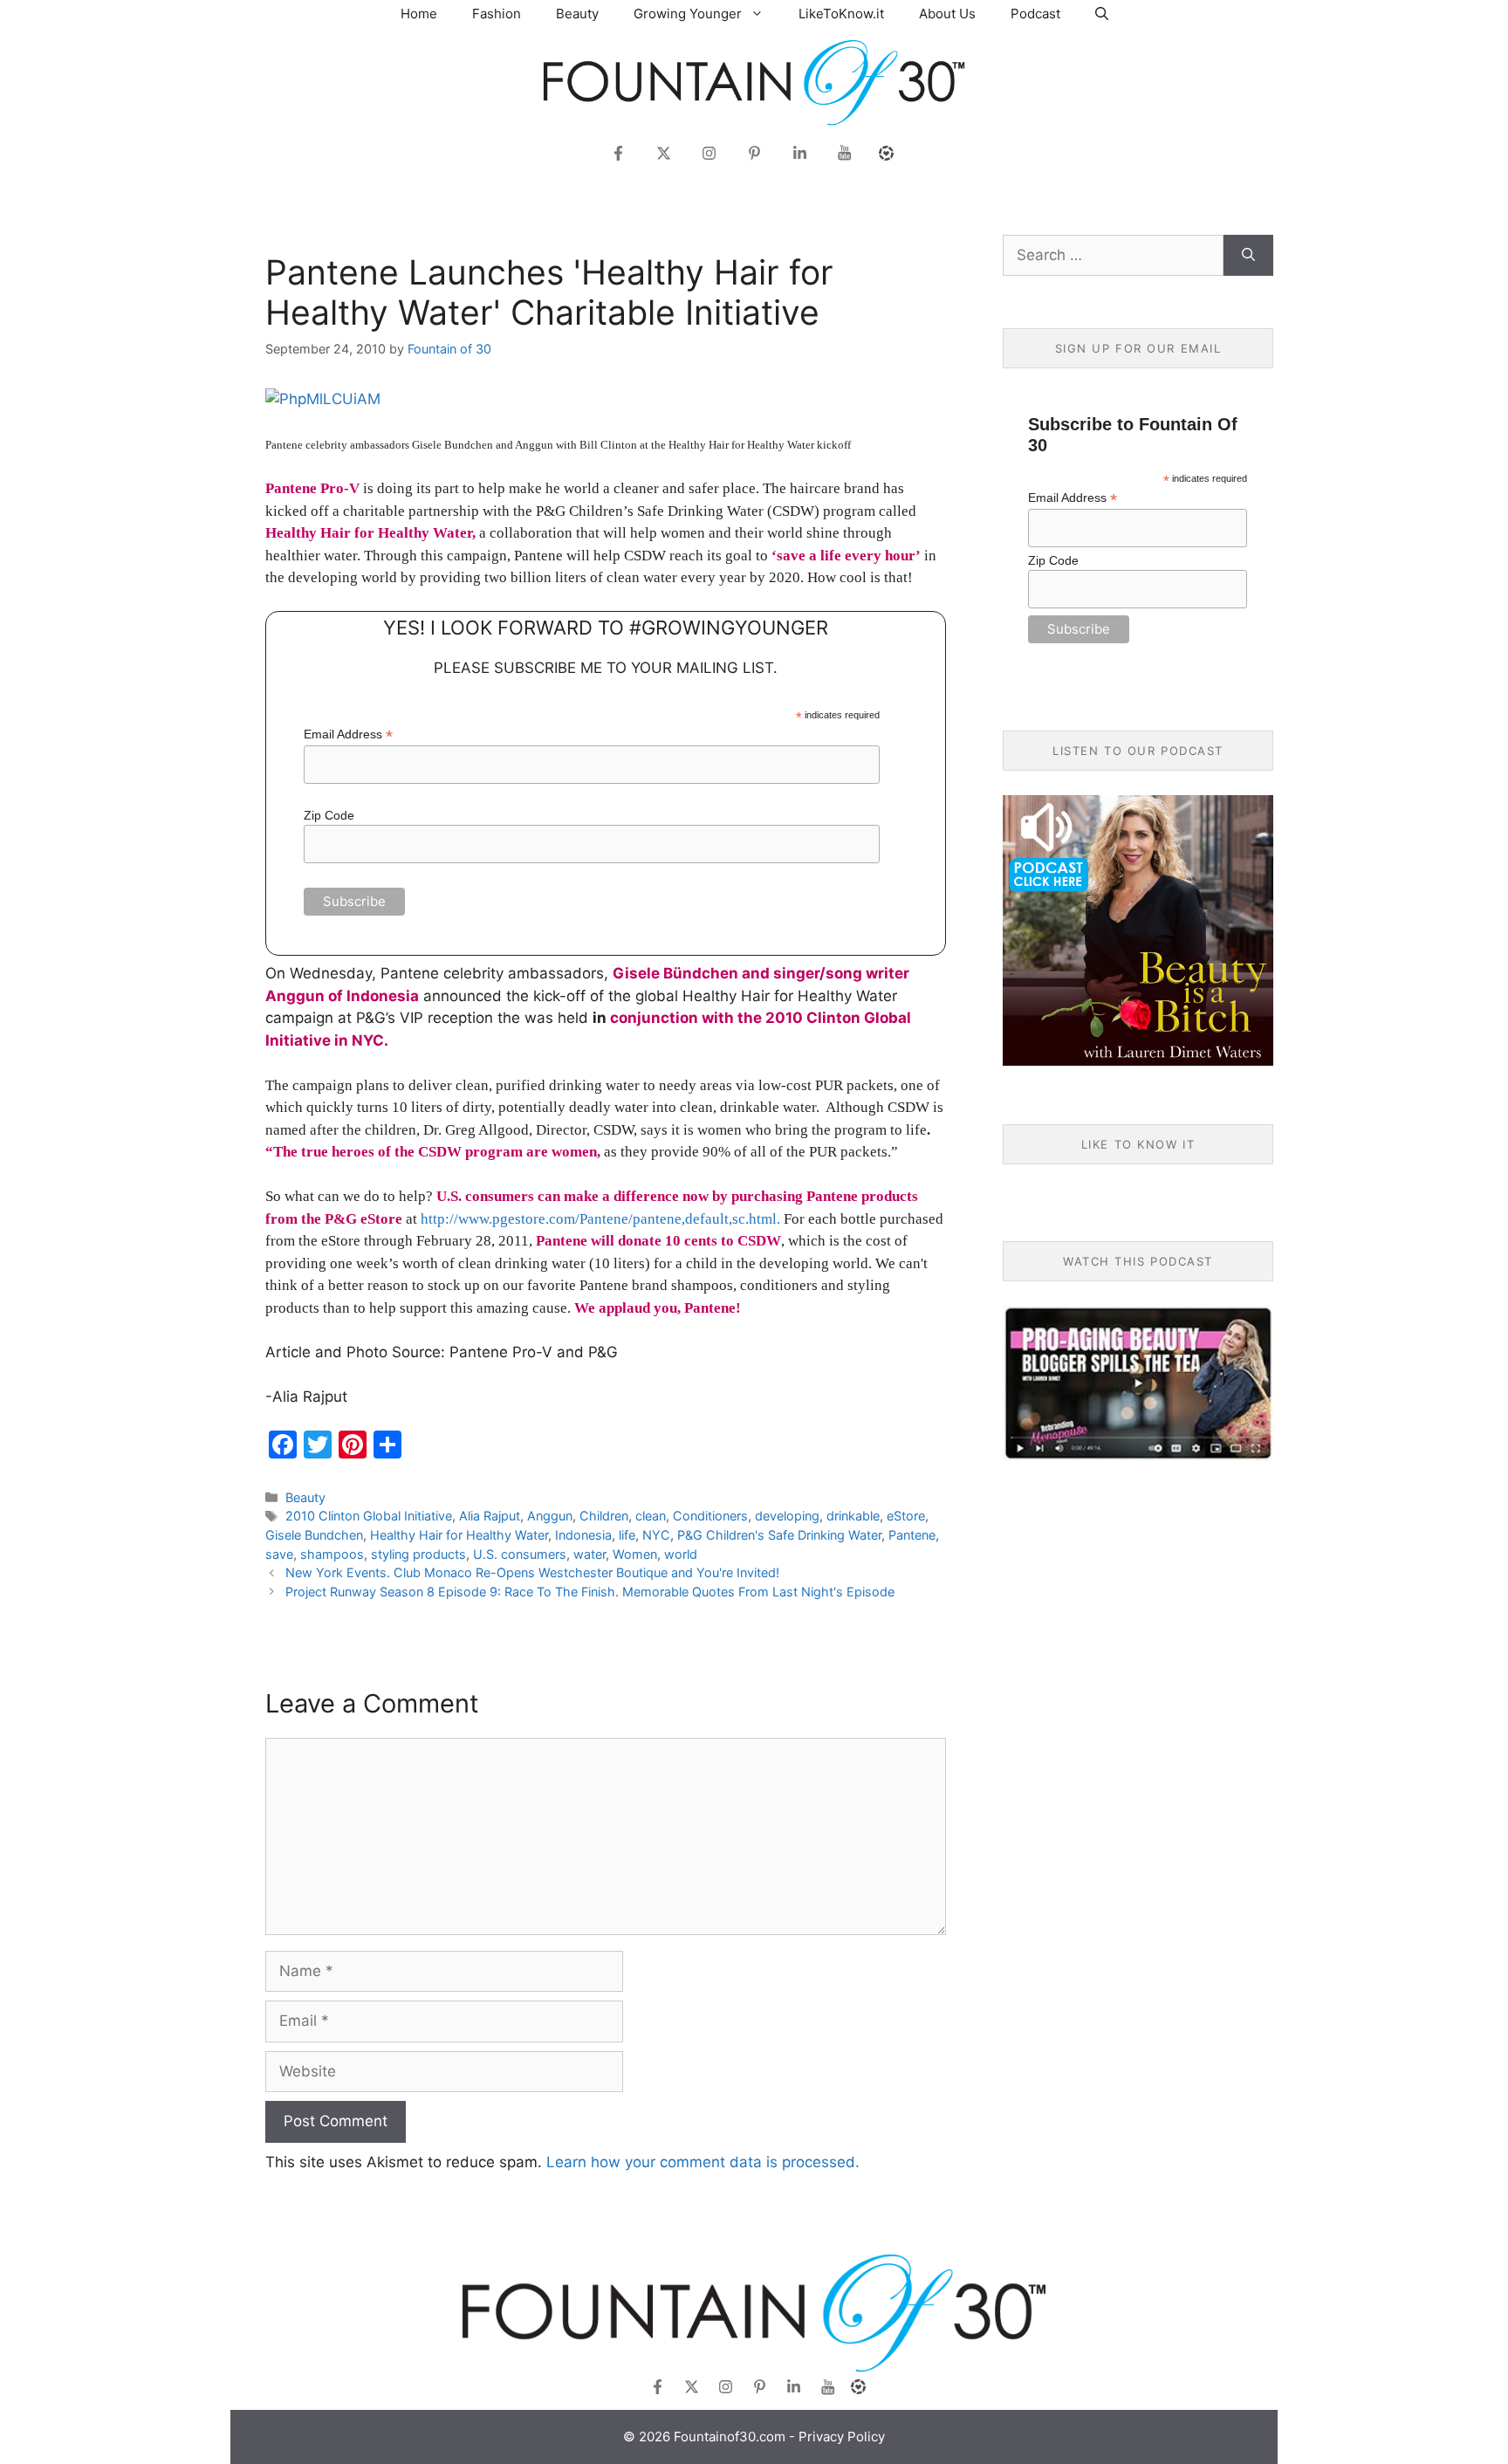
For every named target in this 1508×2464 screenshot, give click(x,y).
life (627, 1535)
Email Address (348, 734)
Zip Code (329, 815)
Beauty (577, 14)
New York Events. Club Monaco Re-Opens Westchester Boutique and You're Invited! (532, 1572)
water (589, 1554)
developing (787, 1516)
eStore (906, 1516)
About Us (947, 14)
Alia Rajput (490, 1516)
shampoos (332, 1554)
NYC (656, 1535)
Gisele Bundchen (314, 1535)
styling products (418, 1554)
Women (635, 1554)
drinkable (853, 1516)
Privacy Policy (842, 2437)
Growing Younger (688, 14)
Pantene (912, 1535)
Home (419, 14)
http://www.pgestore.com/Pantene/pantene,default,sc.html (599, 1219)
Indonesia (583, 1535)
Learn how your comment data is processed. (703, 2162)
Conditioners (710, 1516)
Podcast (1035, 14)
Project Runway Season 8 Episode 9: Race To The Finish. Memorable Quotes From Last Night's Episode (590, 1592)
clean (651, 1516)
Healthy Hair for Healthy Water (459, 1535)
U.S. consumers (520, 1554)
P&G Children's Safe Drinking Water (779, 1535)
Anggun (550, 1516)
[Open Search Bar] (1102, 14)
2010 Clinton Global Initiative (369, 1516)
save (279, 1554)
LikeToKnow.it (841, 14)
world (681, 1554)
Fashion (497, 14)
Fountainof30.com (730, 2437)
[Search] (1248, 256)
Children (604, 1516)
